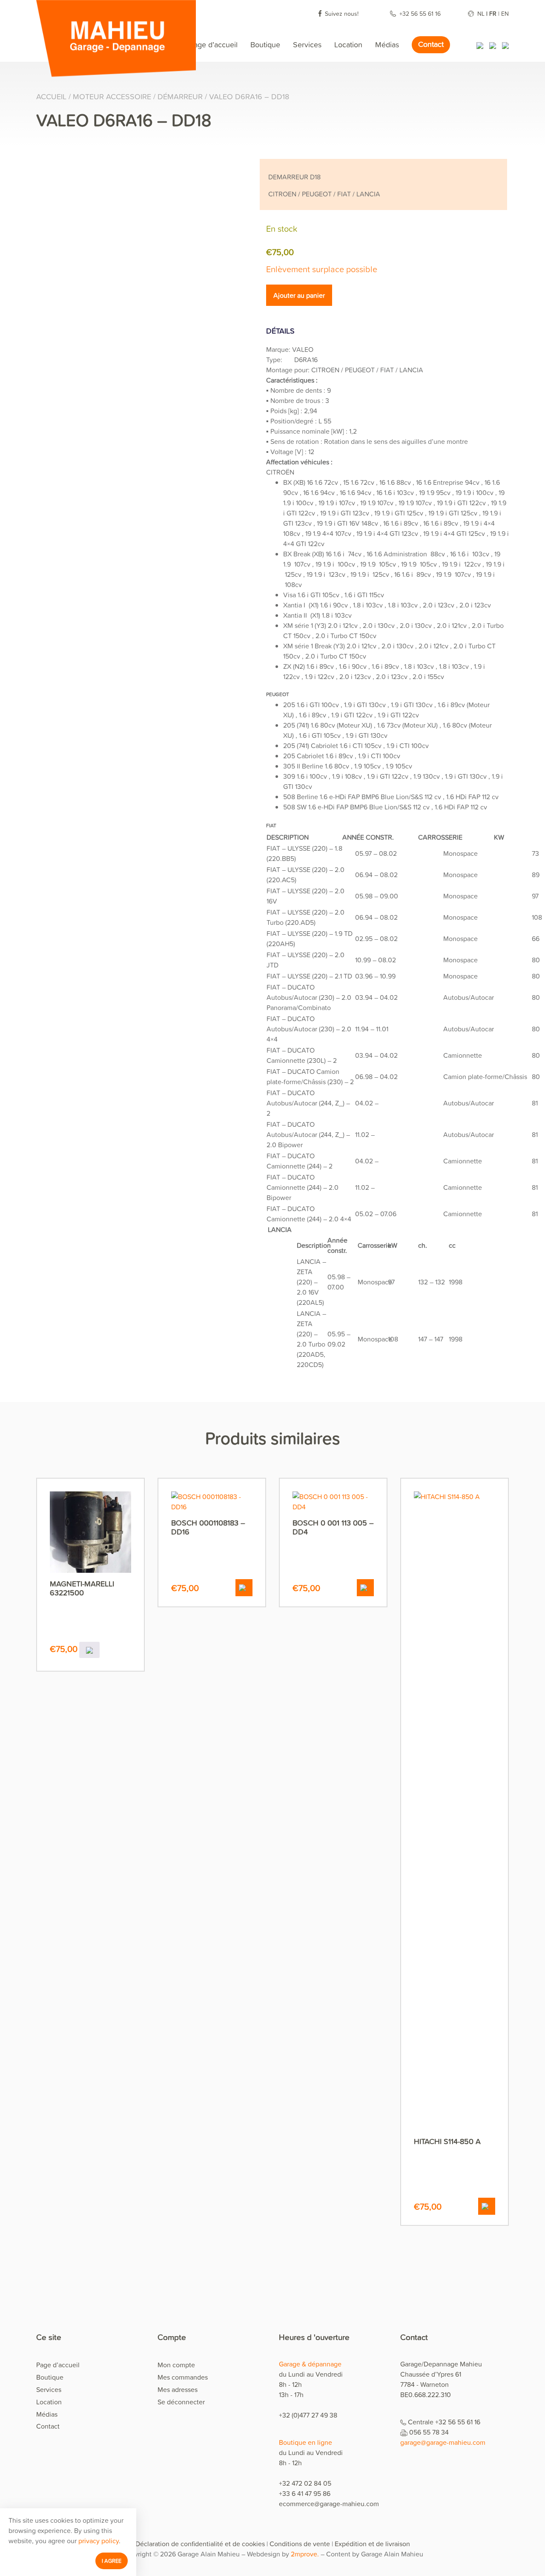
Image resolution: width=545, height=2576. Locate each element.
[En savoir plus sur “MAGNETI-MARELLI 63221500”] (89, 1650)
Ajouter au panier (299, 295)
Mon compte (176, 2365)
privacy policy (99, 2541)
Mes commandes (183, 2377)
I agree (112, 2561)
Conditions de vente (300, 2544)
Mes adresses (178, 2389)
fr (493, 13)
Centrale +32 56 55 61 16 (444, 2422)
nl (481, 13)
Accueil (51, 96)
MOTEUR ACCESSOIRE (112, 96)
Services (307, 45)
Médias (387, 45)
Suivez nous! (342, 13)
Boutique (265, 45)
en (505, 13)
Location (348, 45)
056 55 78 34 (429, 2432)
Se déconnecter (181, 2402)
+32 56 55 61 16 (421, 13)
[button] (244, 1588)
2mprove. (305, 2554)
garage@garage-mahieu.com (443, 2442)
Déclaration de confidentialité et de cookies (200, 2544)
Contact (431, 44)
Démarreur (180, 96)
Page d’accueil (213, 45)
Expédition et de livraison (372, 2544)
